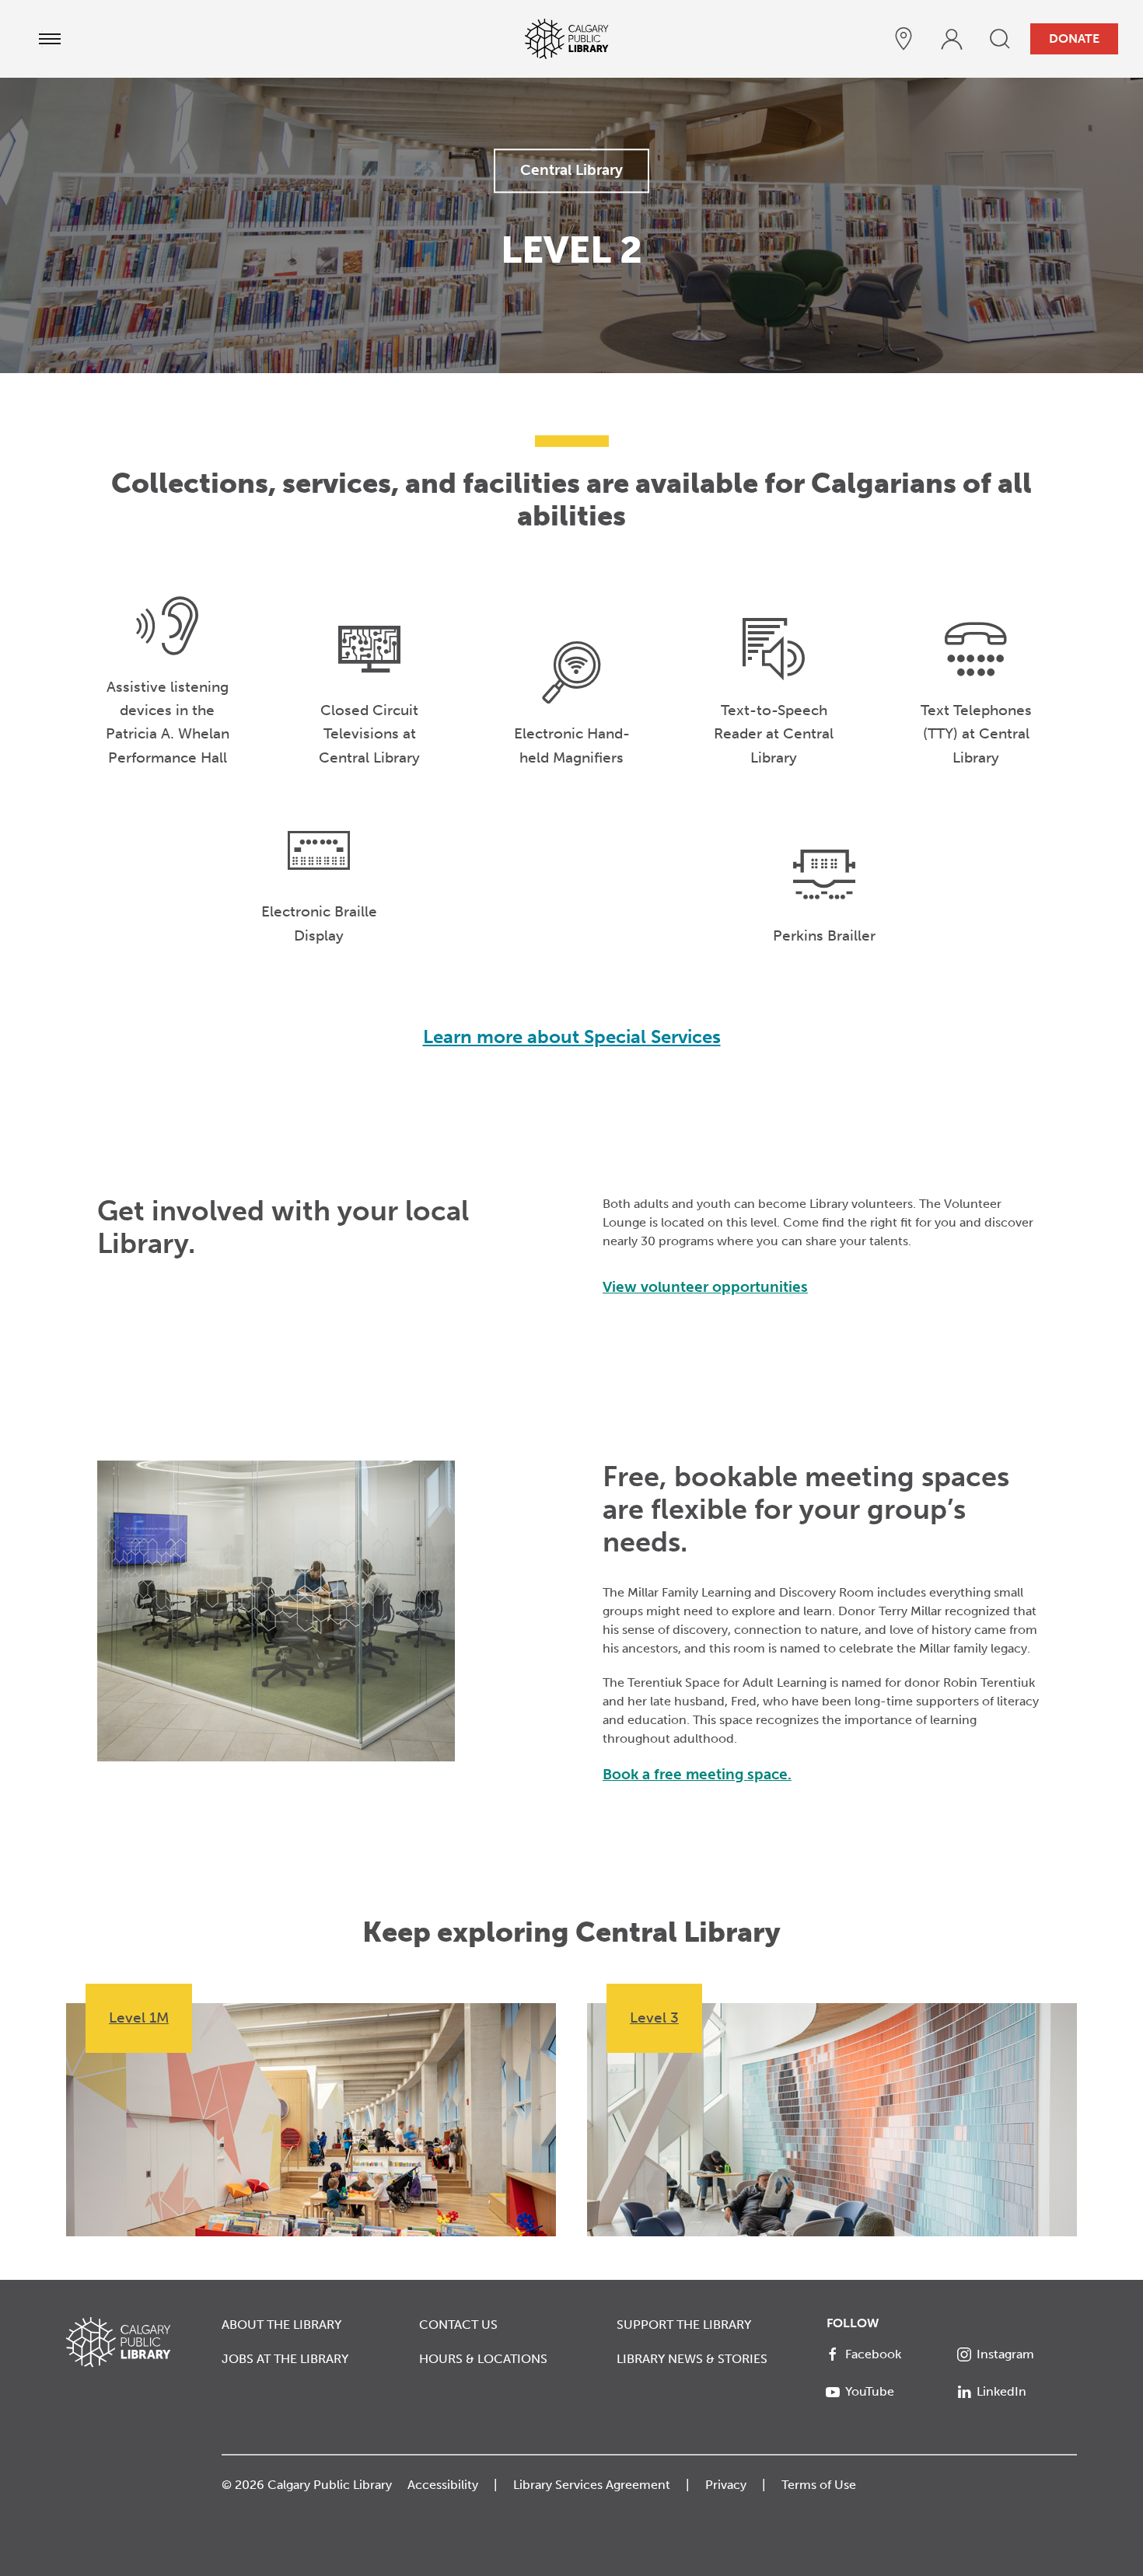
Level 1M (139, 2018)
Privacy (726, 2485)
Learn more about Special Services (572, 1037)
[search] (1000, 39)
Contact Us (458, 2325)
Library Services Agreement (592, 2485)
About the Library (281, 2325)
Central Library (571, 170)
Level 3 (654, 2018)
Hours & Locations (483, 2359)
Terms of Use (819, 2485)
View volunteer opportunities (705, 1287)
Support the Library (684, 2325)
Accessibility (443, 2485)
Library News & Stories (692, 2359)
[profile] (952, 39)
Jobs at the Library (285, 2359)
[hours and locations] (904, 39)
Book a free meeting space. (697, 1774)
